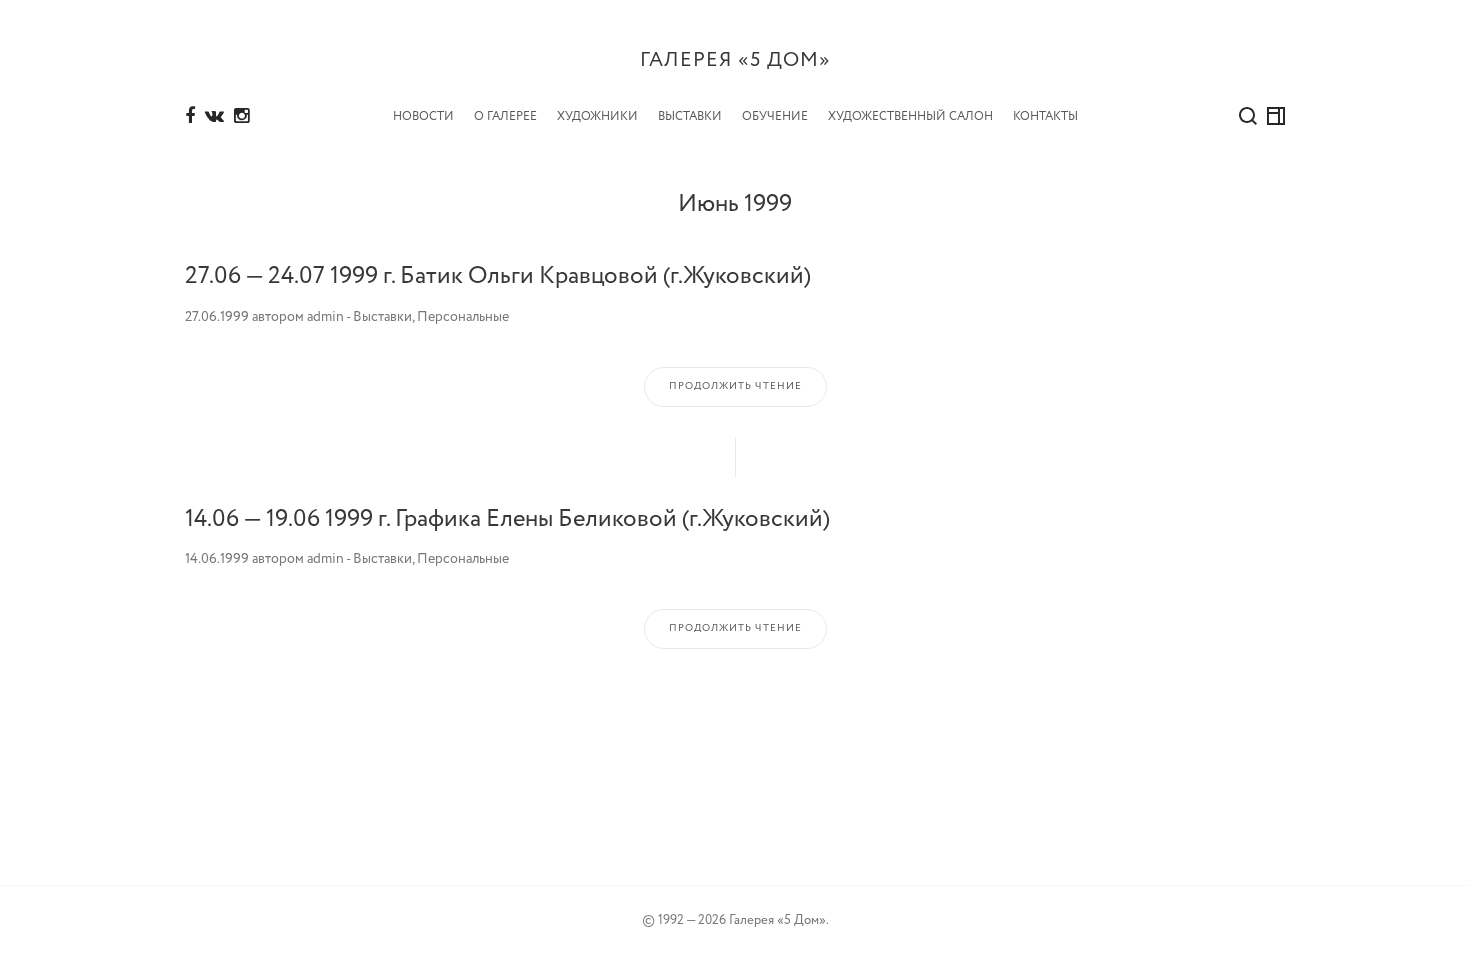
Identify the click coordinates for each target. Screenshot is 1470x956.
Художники (597, 116)
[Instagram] (241, 117)
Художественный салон (910, 116)
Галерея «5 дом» (735, 60)
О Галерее (505, 116)
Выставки (690, 116)
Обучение (775, 116)
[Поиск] (1248, 116)
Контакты (1045, 116)
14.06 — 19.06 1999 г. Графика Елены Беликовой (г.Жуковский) (507, 519)
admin (325, 317)
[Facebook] (190, 117)
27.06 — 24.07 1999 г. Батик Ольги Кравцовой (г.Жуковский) (498, 276)
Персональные (463, 317)
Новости (423, 116)
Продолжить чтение (735, 386)
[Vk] (214, 117)
